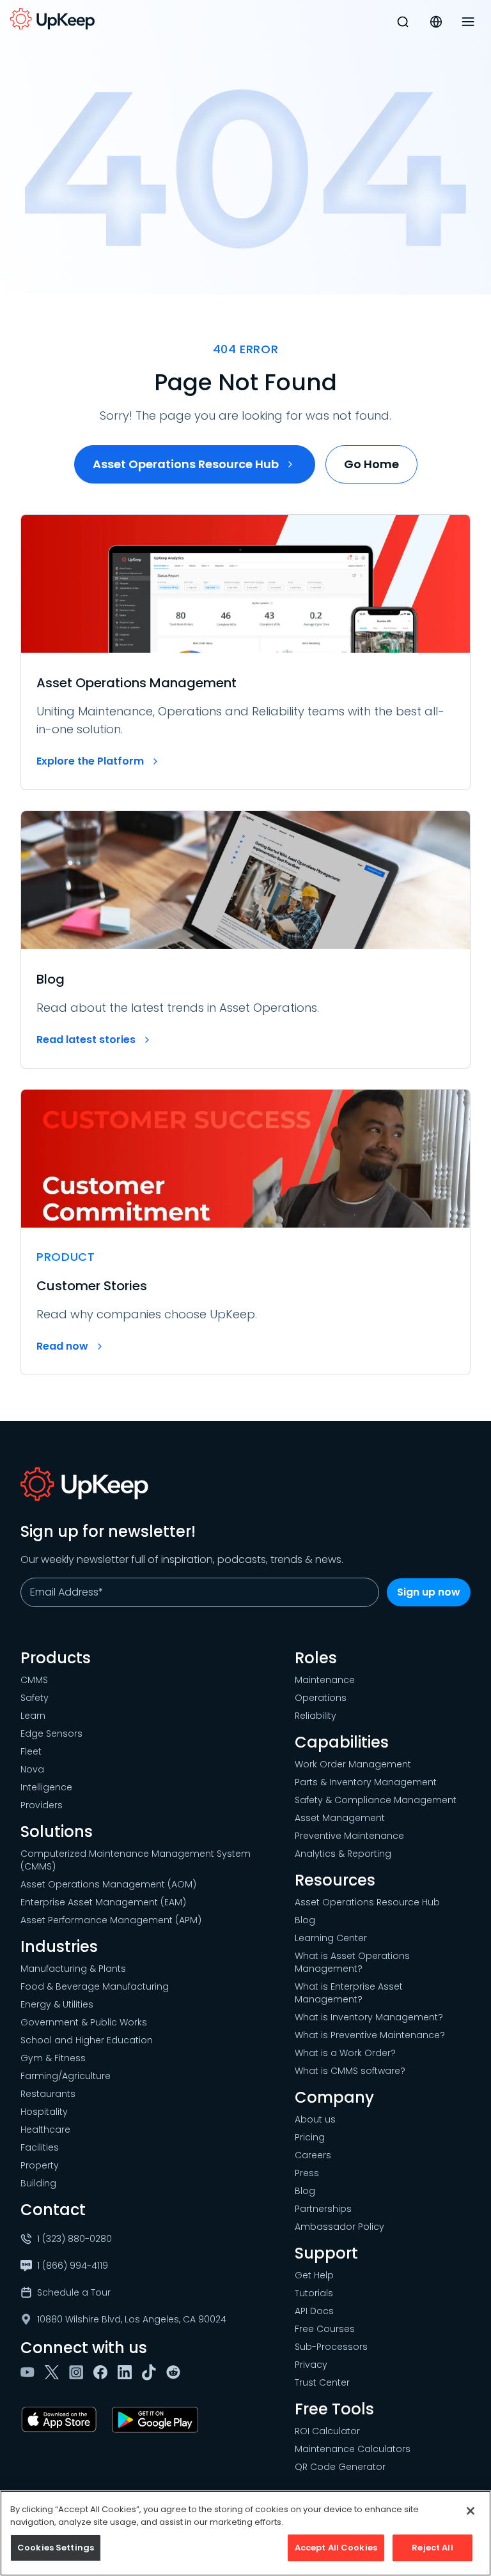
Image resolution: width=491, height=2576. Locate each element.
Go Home (371, 464)
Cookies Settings (56, 2548)
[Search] (403, 22)
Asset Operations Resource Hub (186, 464)
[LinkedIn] (127, 2372)
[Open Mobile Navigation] (468, 22)
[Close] (471, 2511)
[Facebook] (103, 2372)
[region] (245, 2533)
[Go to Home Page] (52, 19)
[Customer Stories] (245, 1232)
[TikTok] (152, 2372)
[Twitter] (54, 2372)
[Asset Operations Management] (245, 652)
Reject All (432, 2548)
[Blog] (245, 940)
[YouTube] (30, 2372)
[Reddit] (176, 2372)
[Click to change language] (436, 22)
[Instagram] (79, 2372)
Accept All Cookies (336, 2548)
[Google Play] (158, 2420)
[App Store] (61, 2420)
